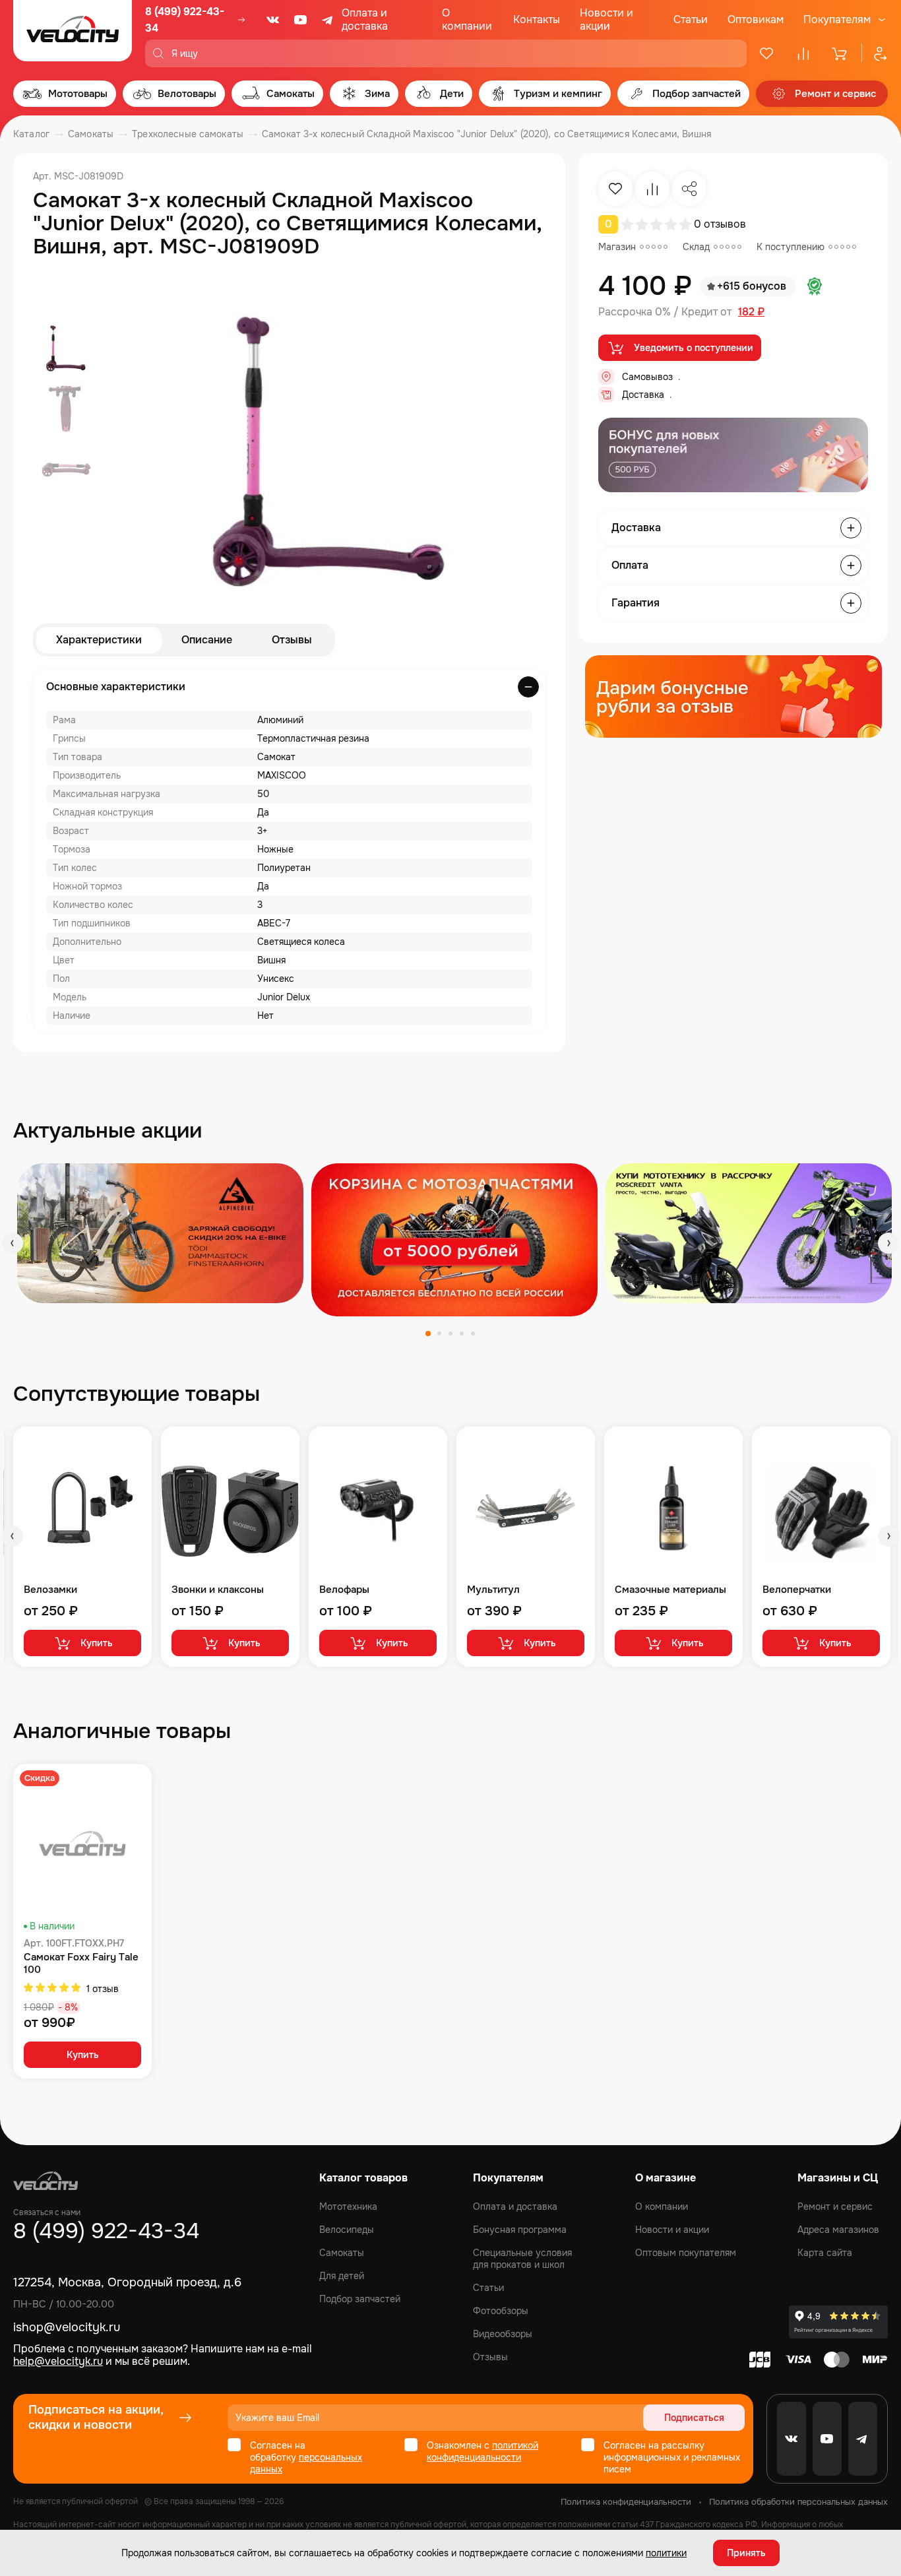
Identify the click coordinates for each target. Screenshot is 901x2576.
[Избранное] (766, 53)
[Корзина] (840, 53)
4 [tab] (462, 1334)
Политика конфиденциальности (626, 2502)
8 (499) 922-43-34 (185, 20)
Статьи (691, 19)
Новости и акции (606, 19)
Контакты (537, 19)
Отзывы (292, 640)
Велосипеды (347, 2230)
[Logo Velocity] (73, 34)
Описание (207, 640)
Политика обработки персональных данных (798, 2502)
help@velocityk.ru (58, 2361)
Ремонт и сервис (835, 2206)
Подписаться (694, 2418)
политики (666, 2553)
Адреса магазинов (838, 2230)
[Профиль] (875, 53)
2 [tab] (439, 1334)
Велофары (344, 1590)
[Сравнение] (803, 53)
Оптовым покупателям (686, 2253)
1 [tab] (428, 1334)
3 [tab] (450, 1334)
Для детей (342, 2276)
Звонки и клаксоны (218, 1590)
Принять (746, 2553)
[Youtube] (301, 20)
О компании (467, 19)
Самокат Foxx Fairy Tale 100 (81, 1964)
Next (888, 1243)
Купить (97, 1643)
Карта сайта (825, 2253)
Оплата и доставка (365, 19)
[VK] (273, 20)
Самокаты (342, 2253)
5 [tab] (473, 1334)
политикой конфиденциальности (482, 2451)
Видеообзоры (503, 2334)
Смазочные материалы (670, 1590)
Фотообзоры (501, 2311)
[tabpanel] (160, 1233)
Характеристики (99, 640)
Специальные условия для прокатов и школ (522, 2259)
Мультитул (493, 1590)
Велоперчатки (797, 1590)
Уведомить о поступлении (694, 348)
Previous (13, 1243)
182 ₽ (751, 312)
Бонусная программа (520, 2230)
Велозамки (50, 1590)
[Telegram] (328, 20)
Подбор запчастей (360, 2299)
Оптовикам (756, 19)
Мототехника (348, 2206)
